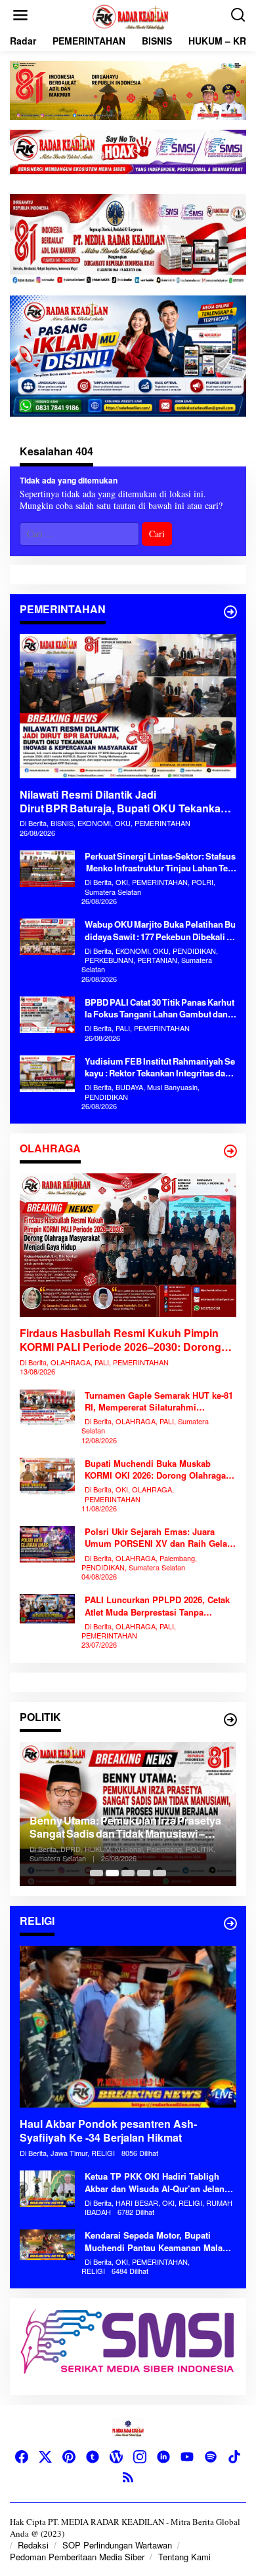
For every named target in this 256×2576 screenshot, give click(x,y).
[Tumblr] (93, 2457)
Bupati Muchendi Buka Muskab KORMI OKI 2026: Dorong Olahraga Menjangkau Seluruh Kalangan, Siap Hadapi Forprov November (159, 1469)
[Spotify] (211, 2457)
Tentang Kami (184, 2557)
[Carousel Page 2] (112, 1873)
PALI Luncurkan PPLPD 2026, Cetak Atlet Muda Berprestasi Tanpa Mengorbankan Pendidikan (157, 1606)
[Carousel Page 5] (160, 1873)
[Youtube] (187, 2457)
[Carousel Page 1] (96, 1873)
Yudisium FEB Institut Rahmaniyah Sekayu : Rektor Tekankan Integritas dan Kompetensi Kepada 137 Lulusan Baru (160, 1067)
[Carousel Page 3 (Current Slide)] (128, 1873)
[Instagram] (140, 2457)
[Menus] (20, 15)
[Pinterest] (69, 2457)
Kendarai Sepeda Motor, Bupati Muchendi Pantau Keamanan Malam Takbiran (158, 2241)
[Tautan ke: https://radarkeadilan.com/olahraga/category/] (230, 1151)
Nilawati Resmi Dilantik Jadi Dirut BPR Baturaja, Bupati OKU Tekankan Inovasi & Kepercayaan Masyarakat (123, 802)
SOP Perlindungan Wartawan (117, 2545)
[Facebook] (22, 2457)
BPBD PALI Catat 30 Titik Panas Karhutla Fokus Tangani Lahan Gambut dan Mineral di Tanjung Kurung (160, 1008)
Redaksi (33, 2545)
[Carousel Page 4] (144, 1873)
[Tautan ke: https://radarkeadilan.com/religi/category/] (230, 1923)
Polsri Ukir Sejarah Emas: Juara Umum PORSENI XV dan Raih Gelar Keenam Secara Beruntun (158, 1538)
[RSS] (128, 2477)
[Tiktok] (234, 2457)
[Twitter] (45, 2457)
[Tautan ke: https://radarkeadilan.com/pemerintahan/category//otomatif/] (230, 612)
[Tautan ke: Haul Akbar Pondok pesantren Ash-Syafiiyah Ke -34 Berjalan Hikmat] (128, 2027)
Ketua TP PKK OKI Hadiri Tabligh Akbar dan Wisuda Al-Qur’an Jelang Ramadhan (157, 2182)
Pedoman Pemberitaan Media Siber (77, 2557)
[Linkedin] (163, 2457)
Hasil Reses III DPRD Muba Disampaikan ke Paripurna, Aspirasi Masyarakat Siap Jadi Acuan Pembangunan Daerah (118, 1827)
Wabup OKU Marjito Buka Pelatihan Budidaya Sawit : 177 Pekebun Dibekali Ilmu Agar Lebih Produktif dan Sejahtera (160, 930)
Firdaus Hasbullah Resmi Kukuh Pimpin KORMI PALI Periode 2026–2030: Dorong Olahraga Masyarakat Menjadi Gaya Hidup (123, 1340)
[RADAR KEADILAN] (131, 15)
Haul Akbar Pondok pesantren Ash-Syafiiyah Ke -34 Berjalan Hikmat (108, 2131)
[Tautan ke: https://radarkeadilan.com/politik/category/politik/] (230, 1720)
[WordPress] (116, 2457)
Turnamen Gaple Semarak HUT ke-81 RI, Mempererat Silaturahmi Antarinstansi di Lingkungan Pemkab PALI (160, 1401)
